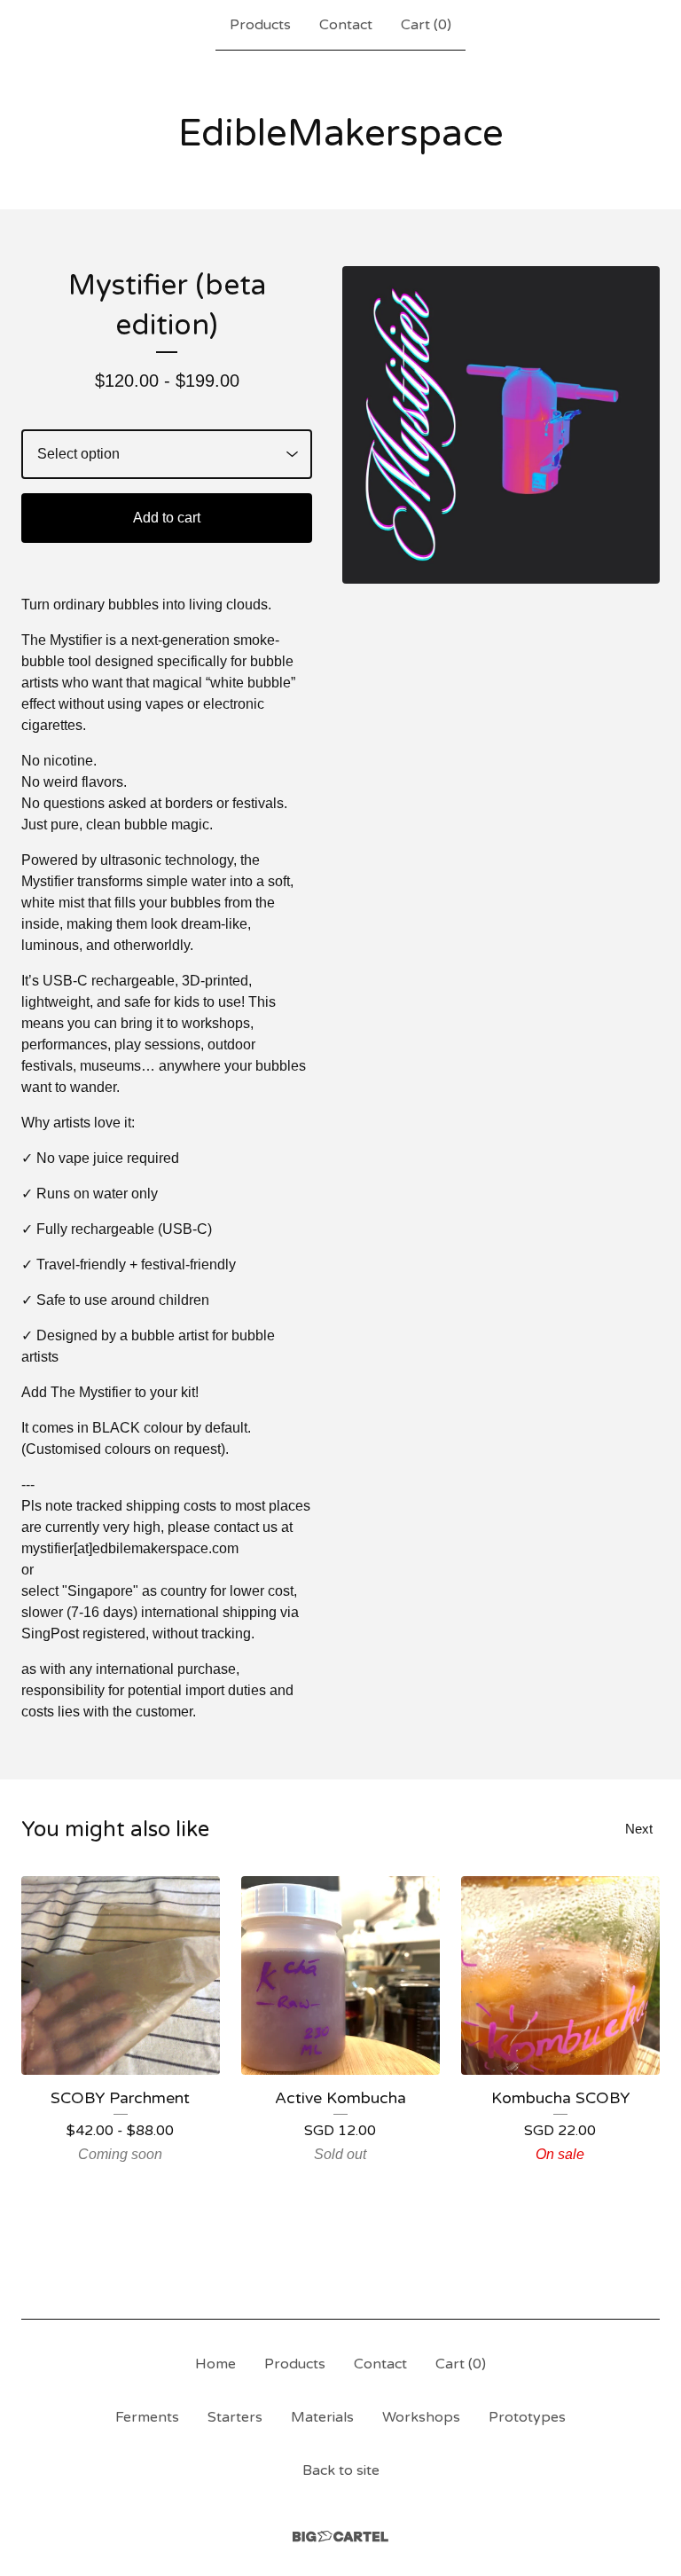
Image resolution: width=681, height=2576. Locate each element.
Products (260, 25)
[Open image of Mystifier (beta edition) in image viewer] (501, 425)
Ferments (147, 2417)
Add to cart (167, 518)
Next (639, 1829)
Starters (235, 2417)
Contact (346, 25)
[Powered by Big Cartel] (340, 2537)
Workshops (421, 2417)
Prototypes (527, 2417)
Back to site (341, 2470)
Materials (322, 2417)
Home (215, 2364)
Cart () (426, 25)
